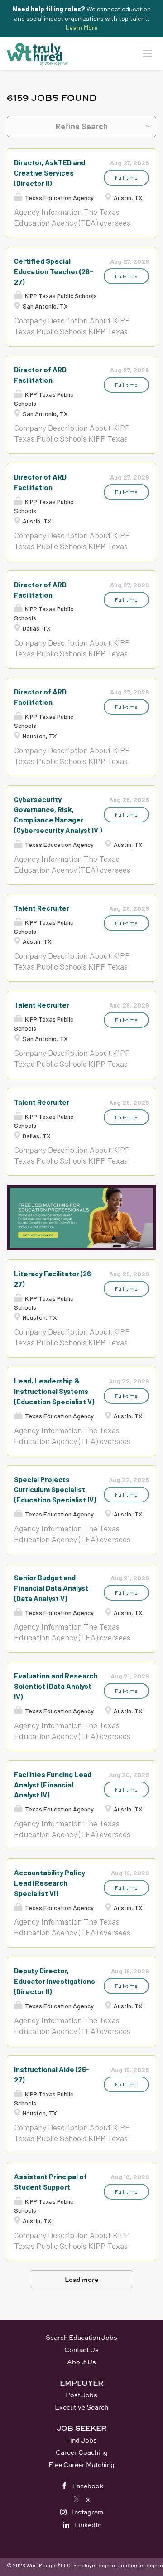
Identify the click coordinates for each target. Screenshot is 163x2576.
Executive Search (81, 2407)
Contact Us (81, 2350)
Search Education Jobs (81, 2337)
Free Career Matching (81, 2464)
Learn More (82, 27)
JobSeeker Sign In (140, 2565)
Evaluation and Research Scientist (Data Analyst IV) (56, 1686)
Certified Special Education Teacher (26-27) (54, 271)
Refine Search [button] (82, 126)
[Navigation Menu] (147, 53)
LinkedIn (88, 2525)
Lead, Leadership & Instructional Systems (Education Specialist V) (54, 1391)
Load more (81, 2279)
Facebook (88, 2486)
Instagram (88, 2512)
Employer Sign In (94, 2565)
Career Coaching (82, 2452)
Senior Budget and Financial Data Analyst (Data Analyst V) (51, 1588)
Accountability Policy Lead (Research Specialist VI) (50, 1883)
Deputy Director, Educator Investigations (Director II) (55, 1981)
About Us (81, 2362)
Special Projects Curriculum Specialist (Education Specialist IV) (55, 1490)
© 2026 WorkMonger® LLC (39, 2565)
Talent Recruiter (42, 908)
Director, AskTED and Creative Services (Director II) (50, 173)
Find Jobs (81, 2440)
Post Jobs (81, 2395)
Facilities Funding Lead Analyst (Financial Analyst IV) (53, 1785)
